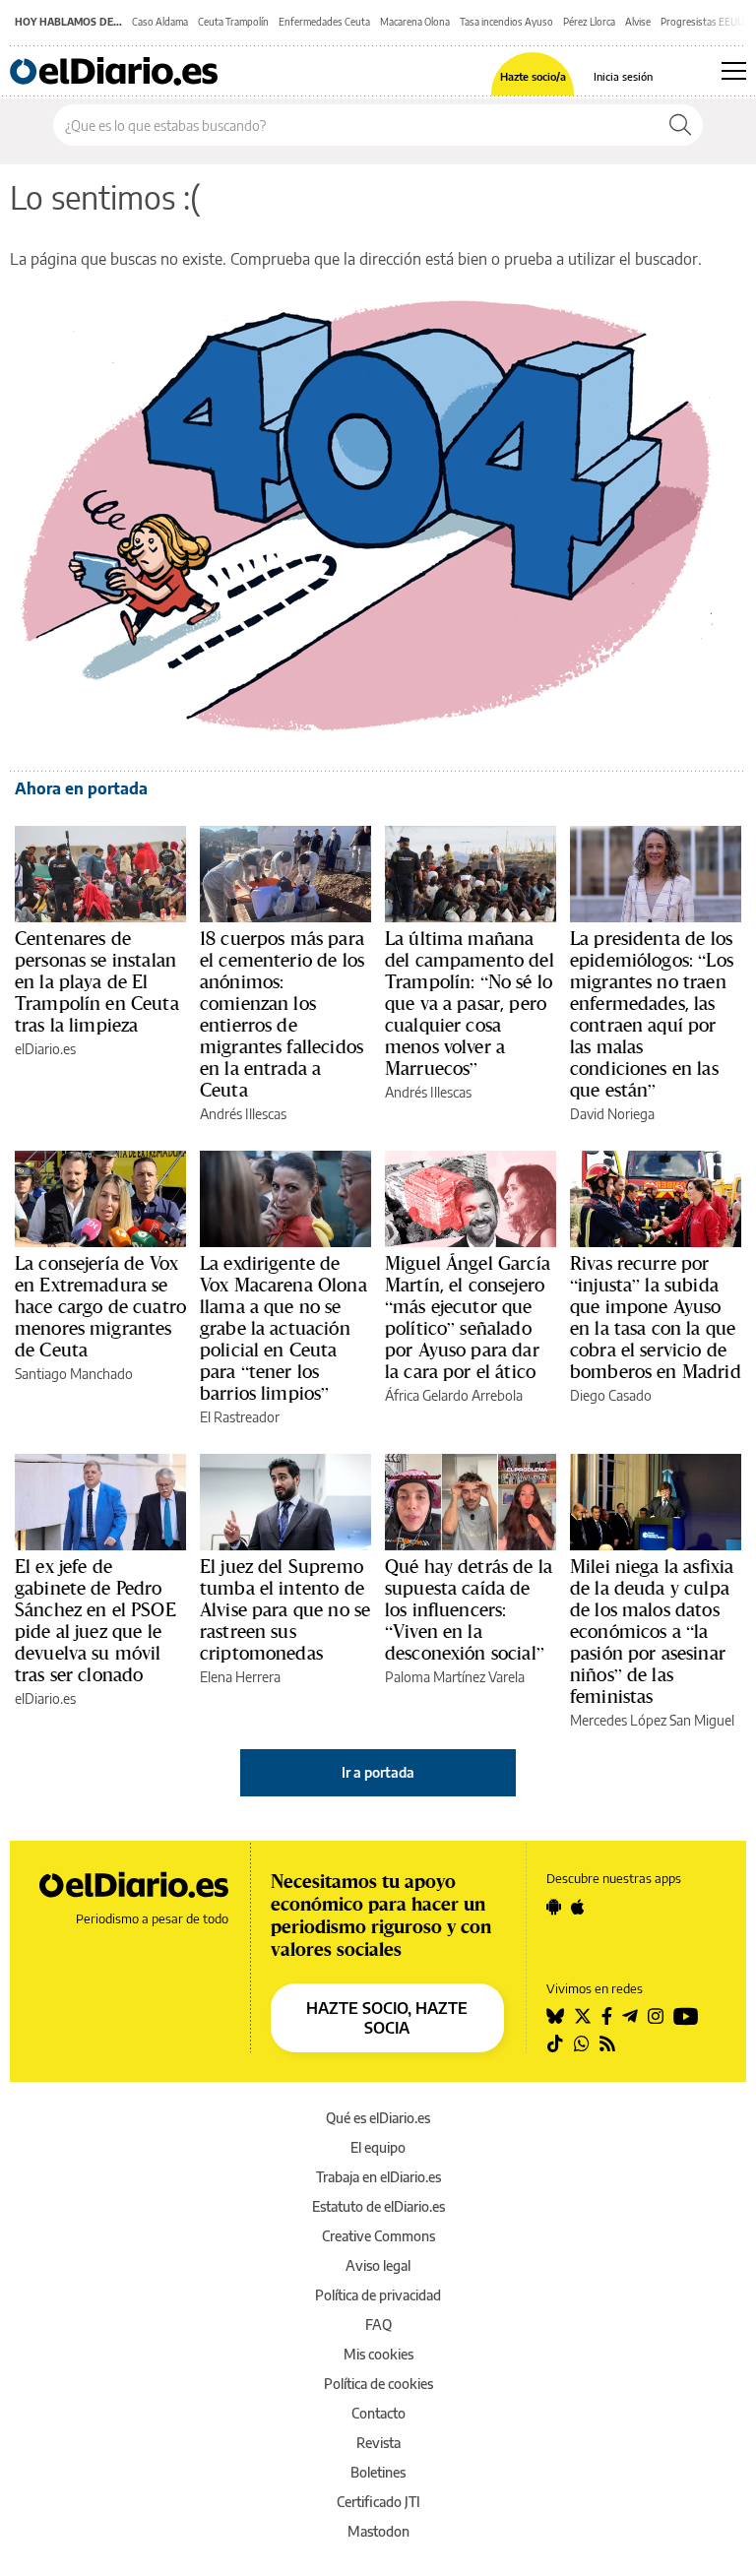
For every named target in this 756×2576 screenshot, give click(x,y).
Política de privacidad (378, 2295)
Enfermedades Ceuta (324, 22)
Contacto (378, 2413)
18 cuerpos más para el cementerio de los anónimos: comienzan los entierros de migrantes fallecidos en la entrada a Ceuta (282, 1014)
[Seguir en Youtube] (686, 2016)
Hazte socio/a (533, 76)
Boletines (378, 2472)
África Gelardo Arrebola (454, 1395)
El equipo (378, 2147)
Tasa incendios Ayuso (506, 22)
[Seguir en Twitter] (583, 2016)
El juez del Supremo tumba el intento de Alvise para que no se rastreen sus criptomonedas (285, 1609)
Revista (378, 2443)
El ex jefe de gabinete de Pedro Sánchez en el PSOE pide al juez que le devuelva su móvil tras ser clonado (95, 1620)
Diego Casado (611, 1395)
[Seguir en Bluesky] (555, 2016)
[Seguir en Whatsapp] (582, 2043)
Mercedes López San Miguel (652, 1720)
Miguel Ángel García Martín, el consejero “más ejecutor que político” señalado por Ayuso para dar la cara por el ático (468, 1317)
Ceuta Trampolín (233, 22)
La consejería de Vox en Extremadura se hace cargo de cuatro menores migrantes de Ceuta (100, 1306)
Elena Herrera (240, 1677)
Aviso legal (378, 2265)
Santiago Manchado (74, 1374)
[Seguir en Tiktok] (555, 2043)
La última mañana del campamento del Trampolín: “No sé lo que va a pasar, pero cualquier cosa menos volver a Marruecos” (470, 1003)
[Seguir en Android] (554, 1907)
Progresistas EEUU (702, 22)
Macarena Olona (415, 22)
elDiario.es (45, 1049)
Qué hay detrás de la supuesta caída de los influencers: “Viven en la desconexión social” (469, 1609)
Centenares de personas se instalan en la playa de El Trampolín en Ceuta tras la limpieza (97, 981)
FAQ (378, 2325)
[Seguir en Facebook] (607, 2016)
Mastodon (378, 2531)
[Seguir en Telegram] (630, 2016)
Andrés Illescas (243, 1114)
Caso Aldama (160, 22)
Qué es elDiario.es (378, 2118)
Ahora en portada (81, 788)
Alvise (638, 22)
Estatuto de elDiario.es (378, 2206)
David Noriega (612, 1114)
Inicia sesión (623, 76)
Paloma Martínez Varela (455, 1677)
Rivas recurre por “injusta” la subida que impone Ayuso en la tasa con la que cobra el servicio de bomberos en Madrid (656, 1317)
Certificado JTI (378, 2502)
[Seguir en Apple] (578, 1907)
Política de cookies (378, 2384)
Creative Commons (378, 2236)
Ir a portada (378, 1772)
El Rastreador (240, 1417)
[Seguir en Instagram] (656, 2016)
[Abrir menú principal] (734, 71)
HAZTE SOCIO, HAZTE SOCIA (387, 2018)
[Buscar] (680, 125)
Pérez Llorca (589, 22)
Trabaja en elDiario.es (378, 2177)
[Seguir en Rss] (607, 2043)
